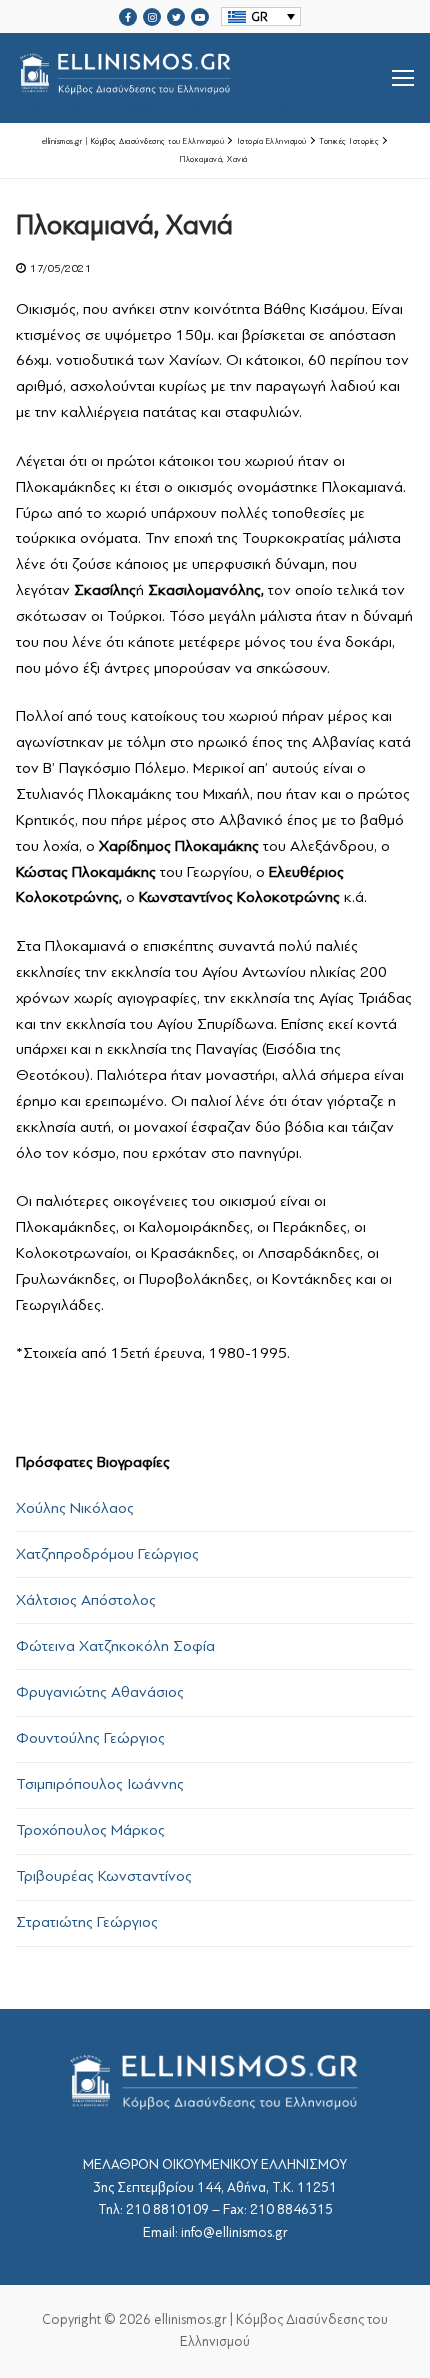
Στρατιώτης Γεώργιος (87, 1922)
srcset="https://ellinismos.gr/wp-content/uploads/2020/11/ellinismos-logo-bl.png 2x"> (176, 102)
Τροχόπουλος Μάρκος (90, 1830)
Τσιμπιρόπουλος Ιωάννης (100, 1784)
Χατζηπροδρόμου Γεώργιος (107, 1554)
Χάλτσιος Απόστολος (86, 1600)
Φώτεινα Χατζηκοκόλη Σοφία (115, 1646)
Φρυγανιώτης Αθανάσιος (100, 1692)
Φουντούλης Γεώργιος (90, 1738)
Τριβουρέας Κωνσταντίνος (104, 1876)
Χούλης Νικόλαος (75, 1508)
